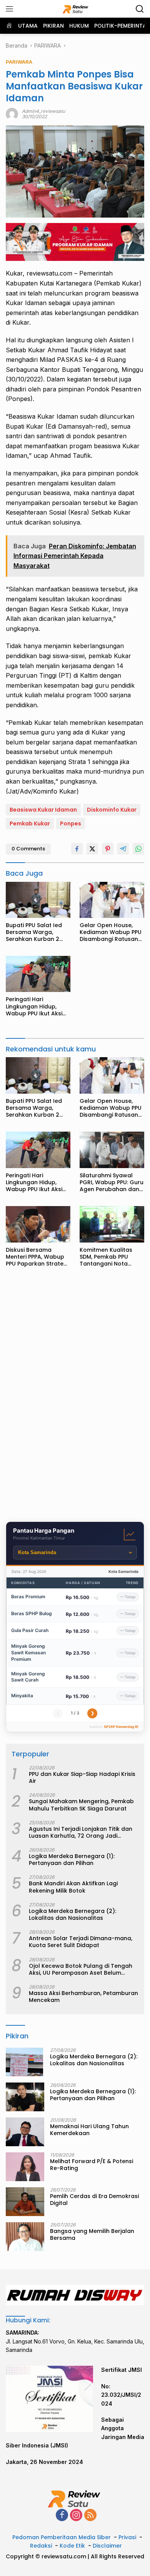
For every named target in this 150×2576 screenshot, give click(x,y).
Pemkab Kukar (30, 823)
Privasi (127, 2537)
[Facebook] (62, 2516)
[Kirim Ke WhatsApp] (138, 849)
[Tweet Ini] (92, 849)
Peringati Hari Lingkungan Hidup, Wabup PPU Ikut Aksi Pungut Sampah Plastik (38, 1006)
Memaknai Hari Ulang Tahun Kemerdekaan (89, 2130)
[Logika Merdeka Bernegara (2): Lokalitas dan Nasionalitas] (24, 2062)
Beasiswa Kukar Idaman (43, 810)
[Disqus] (75, 1397)
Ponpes (71, 823)
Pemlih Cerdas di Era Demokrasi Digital (94, 2200)
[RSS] (90, 2516)
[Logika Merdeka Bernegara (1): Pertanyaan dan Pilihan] (25, 2097)
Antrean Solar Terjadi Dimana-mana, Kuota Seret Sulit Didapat (81, 1942)
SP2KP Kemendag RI (121, 1727)
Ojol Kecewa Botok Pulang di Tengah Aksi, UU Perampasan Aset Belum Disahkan (81, 1969)
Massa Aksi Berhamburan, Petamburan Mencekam (83, 1997)
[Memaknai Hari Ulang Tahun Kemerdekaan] (25, 2132)
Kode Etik (72, 2546)
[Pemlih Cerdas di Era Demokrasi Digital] (25, 2202)
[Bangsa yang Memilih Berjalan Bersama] (25, 2237)
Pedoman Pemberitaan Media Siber (62, 2537)
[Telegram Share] (123, 849)
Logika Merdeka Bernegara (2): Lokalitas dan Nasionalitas (72, 1914)
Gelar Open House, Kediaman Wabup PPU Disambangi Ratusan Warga (111, 932)
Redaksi (41, 2546)
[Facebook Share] (77, 849)
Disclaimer (107, 2546)
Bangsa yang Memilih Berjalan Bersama (92, 2234)
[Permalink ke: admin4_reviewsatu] (12, 113)
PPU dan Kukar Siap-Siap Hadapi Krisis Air (82, 1777)
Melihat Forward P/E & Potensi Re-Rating (92, 2165)
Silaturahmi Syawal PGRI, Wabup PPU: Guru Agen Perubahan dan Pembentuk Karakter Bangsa (112, 1182)
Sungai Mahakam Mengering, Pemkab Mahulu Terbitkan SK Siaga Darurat (81, 1805)
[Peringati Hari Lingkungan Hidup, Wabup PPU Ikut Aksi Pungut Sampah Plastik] (38, 974)
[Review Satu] (75, 9)
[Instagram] (76, 2516)
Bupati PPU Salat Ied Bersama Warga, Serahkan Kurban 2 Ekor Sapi (34, 932)
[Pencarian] (140, 9)
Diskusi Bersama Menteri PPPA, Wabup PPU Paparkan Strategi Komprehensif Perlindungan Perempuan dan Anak (37, 1257)
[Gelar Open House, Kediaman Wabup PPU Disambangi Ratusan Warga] (112, 900)
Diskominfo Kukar (112, 810)
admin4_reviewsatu (43, 111)
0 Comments (28, 849)
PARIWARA (19, 62)
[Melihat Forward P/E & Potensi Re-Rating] (25, 2167)
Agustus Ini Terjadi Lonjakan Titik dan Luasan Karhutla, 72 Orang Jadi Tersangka (81, 1832)
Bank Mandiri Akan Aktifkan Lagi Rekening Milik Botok (73, 1887)
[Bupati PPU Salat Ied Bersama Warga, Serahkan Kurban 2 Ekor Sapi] (38, 900)
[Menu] (11, 9)
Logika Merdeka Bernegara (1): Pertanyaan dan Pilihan (72, 1860)
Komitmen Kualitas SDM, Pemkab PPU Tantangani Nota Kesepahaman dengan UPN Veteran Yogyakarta (112, 1257)
